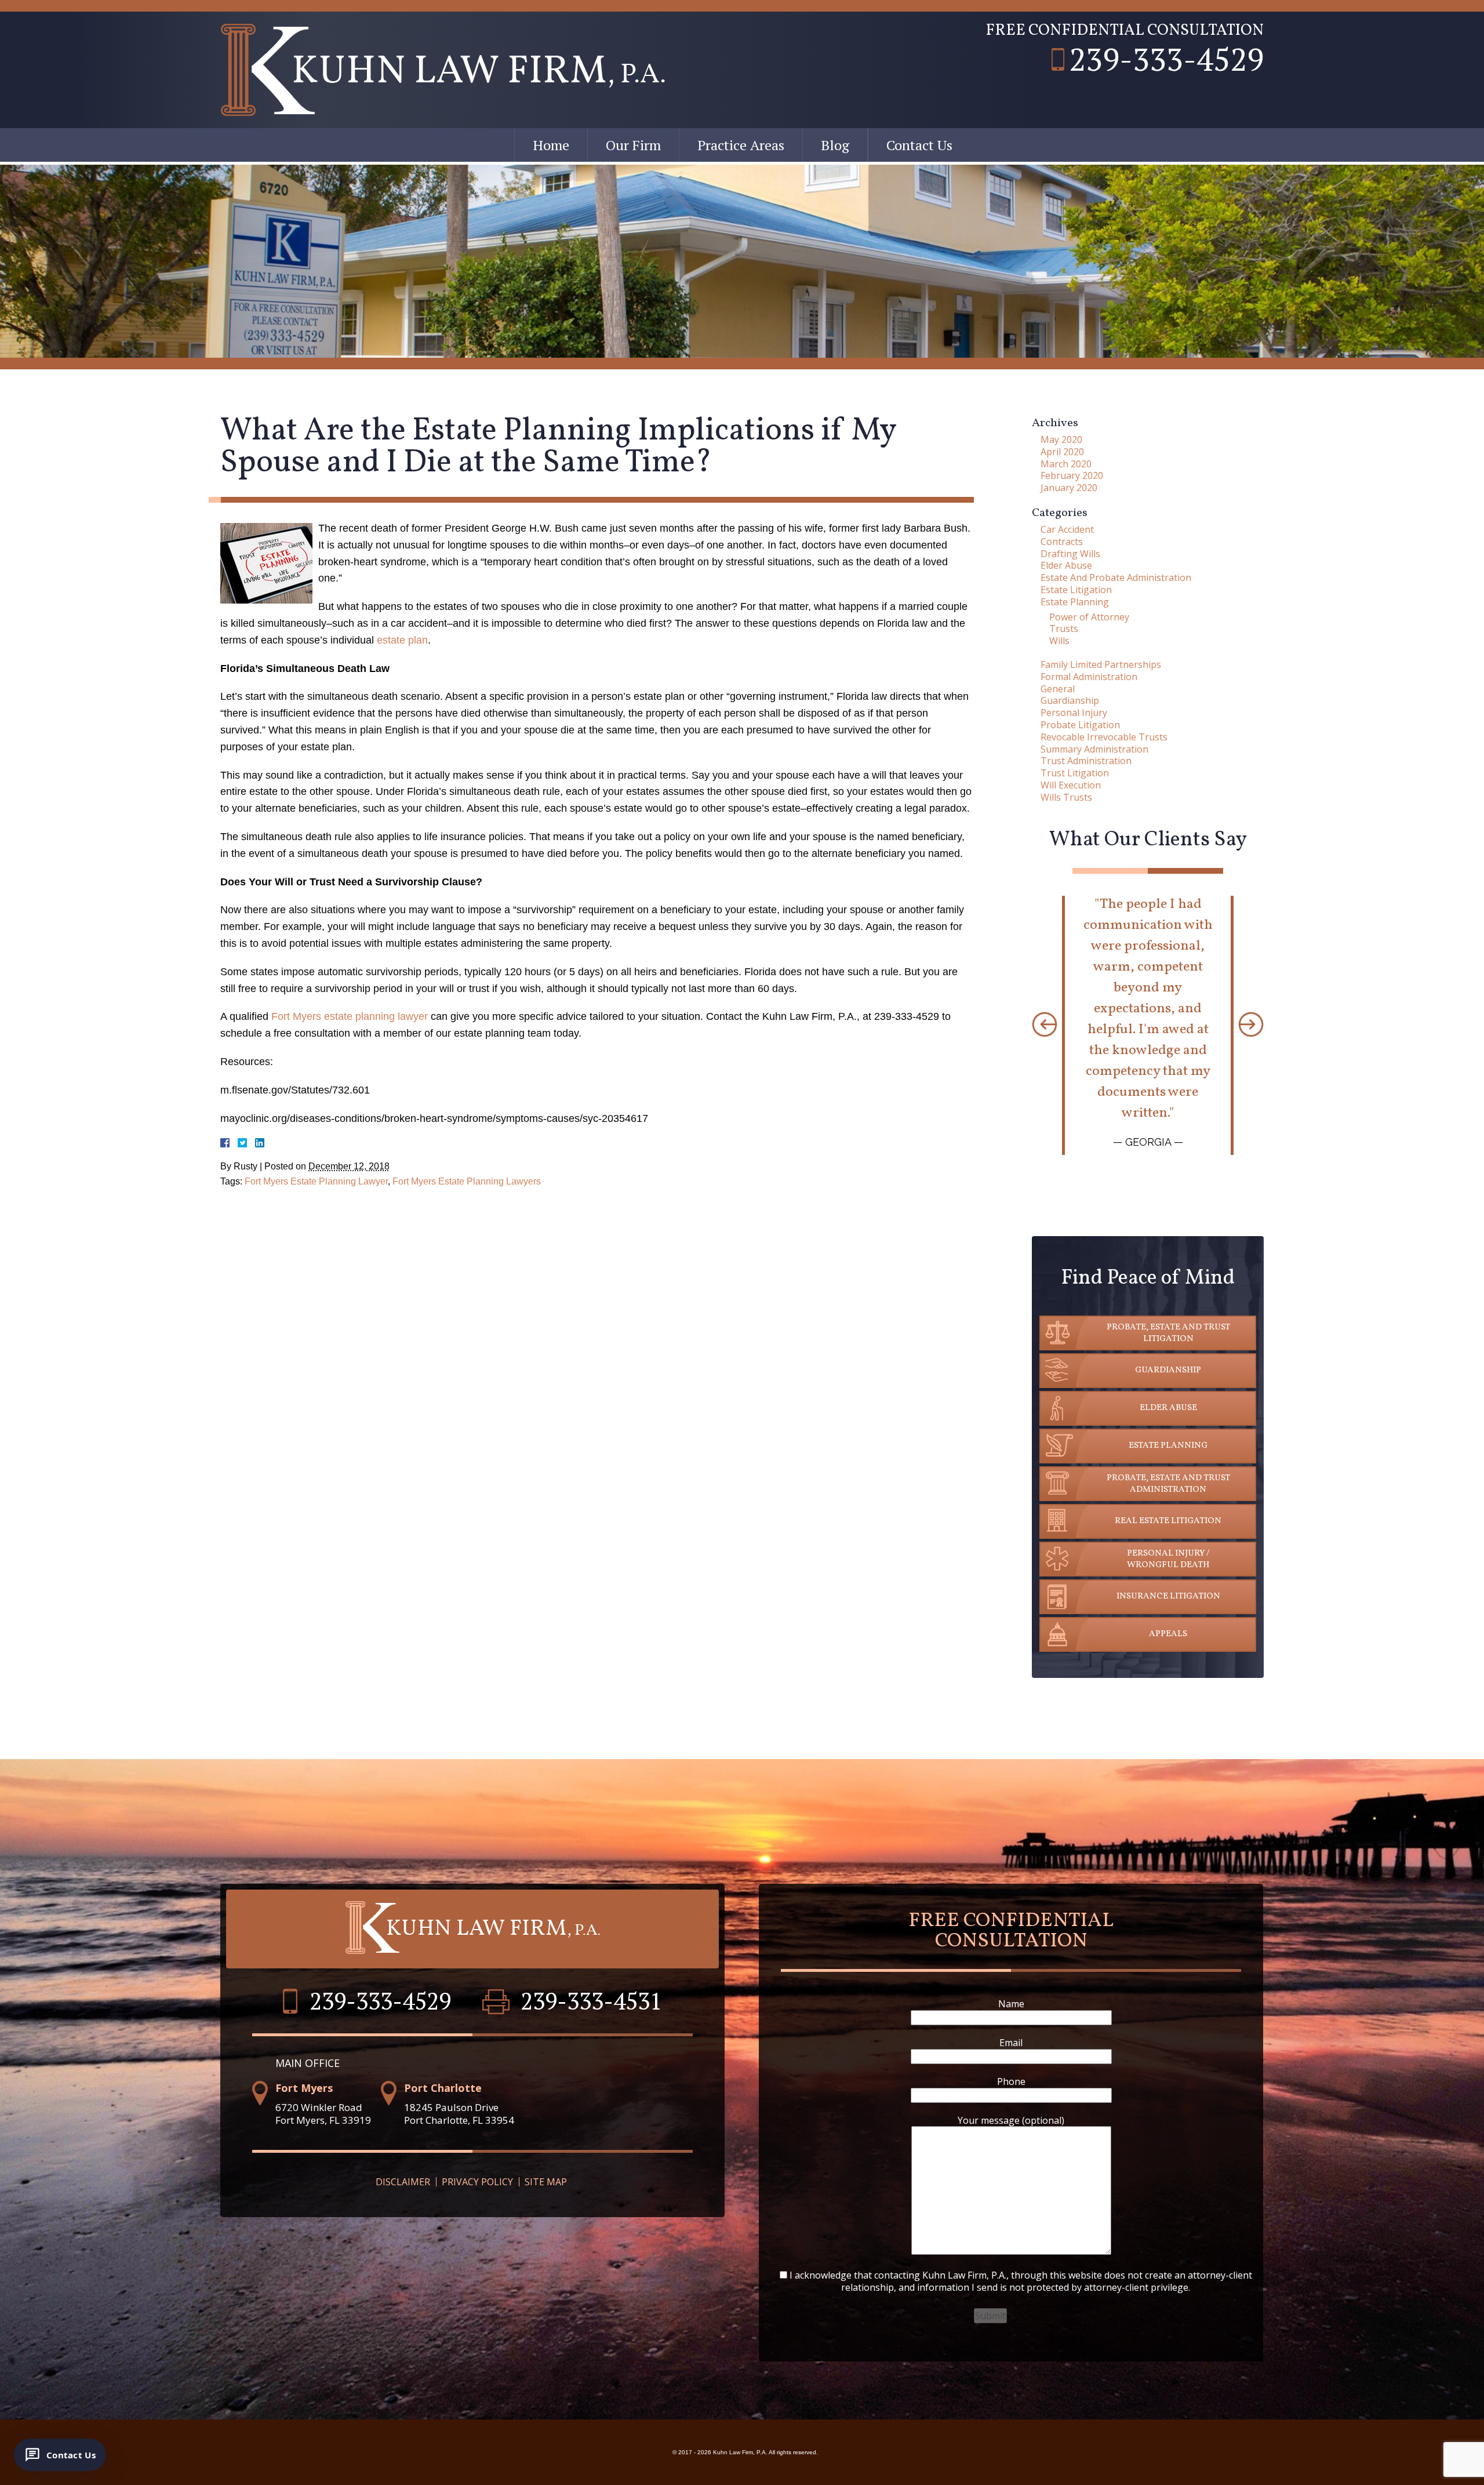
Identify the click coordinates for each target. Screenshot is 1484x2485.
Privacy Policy (477, 2182)
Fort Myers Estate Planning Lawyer (316, 1181)
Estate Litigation (1076, 590)
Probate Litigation (1080, 725)
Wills (1059, 641)
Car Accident (1067, 529)
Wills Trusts (1066, 797)
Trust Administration (1086, 761)
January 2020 (1069, 488)
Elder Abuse (1066, 565)
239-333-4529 (1166, 59)
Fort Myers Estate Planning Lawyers (467, 1181)
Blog (835, 145)
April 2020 (1062, 452)
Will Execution (1071, 785)
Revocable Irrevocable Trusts (1104, 737)
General (1058, 689)
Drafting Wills (1070, 554)
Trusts (1064, 628)
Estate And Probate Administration (1116, 577)
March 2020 (1066, 464)
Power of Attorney (1089, 617)
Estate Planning (1075, 602)
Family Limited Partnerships (1101, 664)
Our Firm (633, 145)
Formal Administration (1089, 677)
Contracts (1062, 542)
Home (551, 145)
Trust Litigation (1075, 773)
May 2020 (1061, 439)
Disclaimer (403, 2182)
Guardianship (1070, 700)
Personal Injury (1074, 713)
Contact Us (919, 145)
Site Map (546, 2182)
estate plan (402, 640)
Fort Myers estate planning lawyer (350, 1016)
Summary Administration (1094, 749)
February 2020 (1072, 475)
